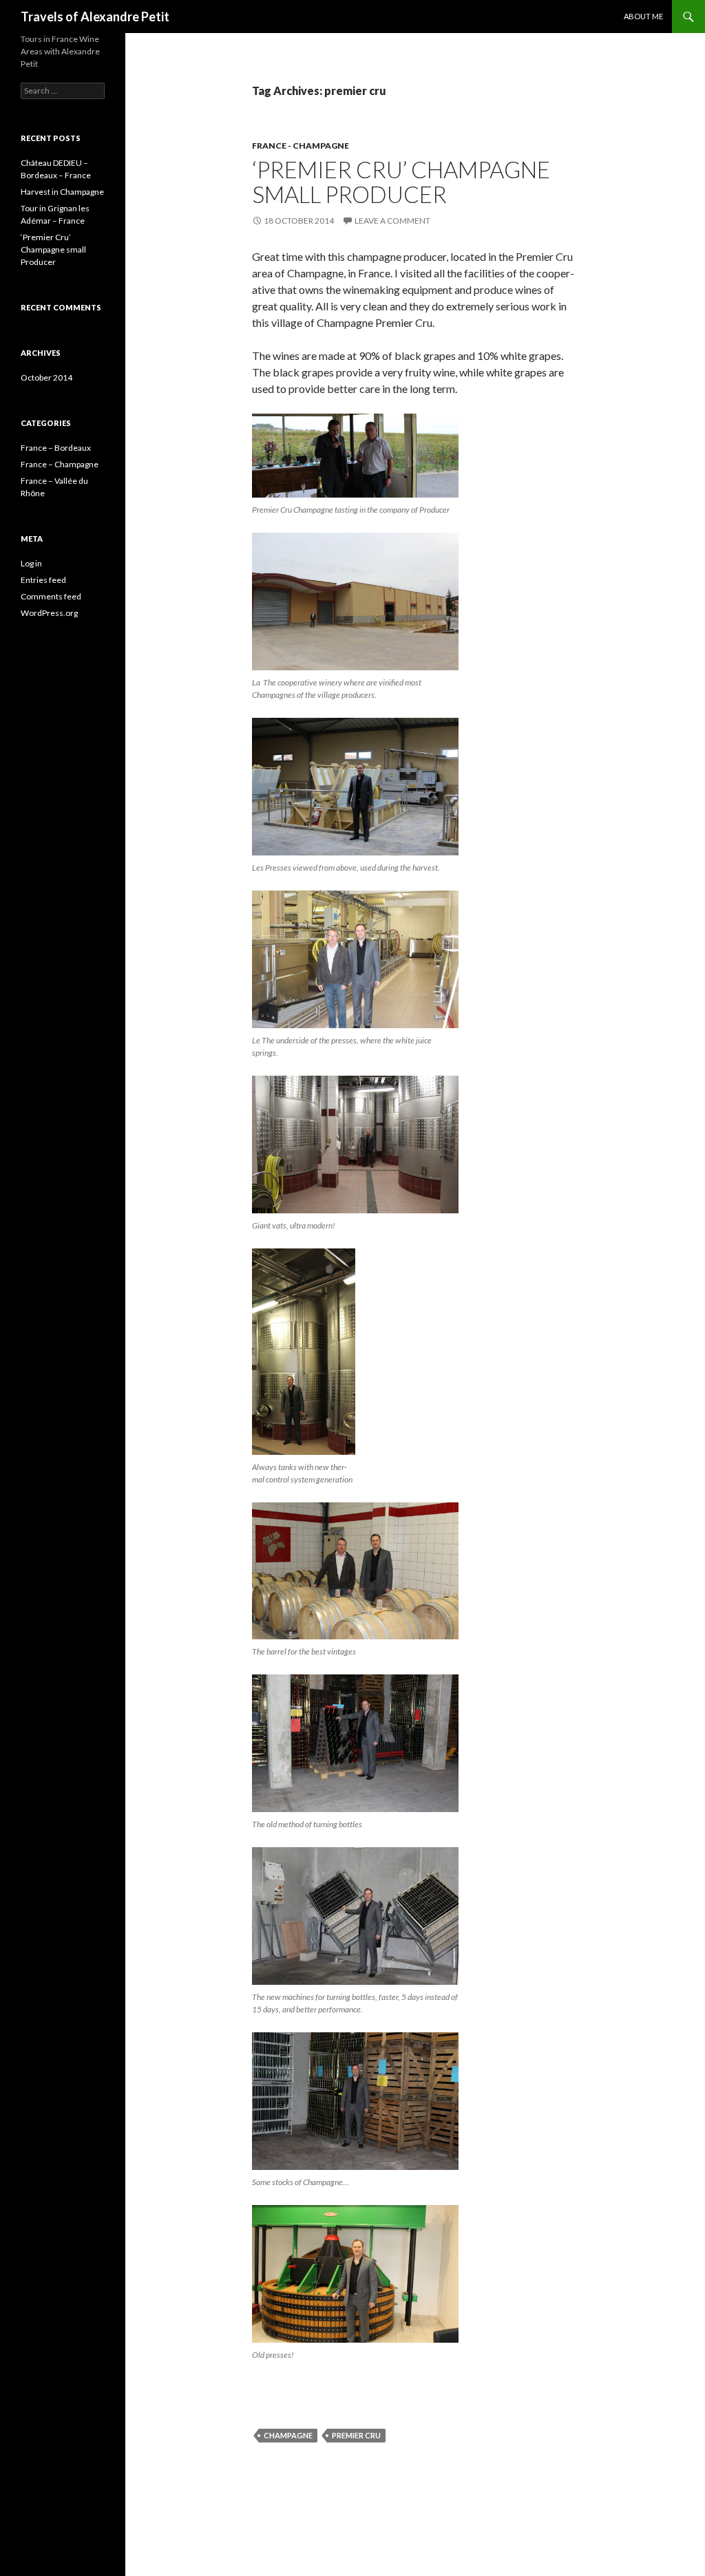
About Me (643, 16)
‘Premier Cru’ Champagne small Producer (401, 182)
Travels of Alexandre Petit (95, 17)
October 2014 (46, 377)
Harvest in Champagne (62, 192)
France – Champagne (60, 464)
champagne (288, 2435)
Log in (31, 563)
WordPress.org (49, 613)
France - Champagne (301, 146)
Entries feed (43, 580)
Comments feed (51, 596)
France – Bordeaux (56, 448)
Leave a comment (392, 221)
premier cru (356, 2435)
